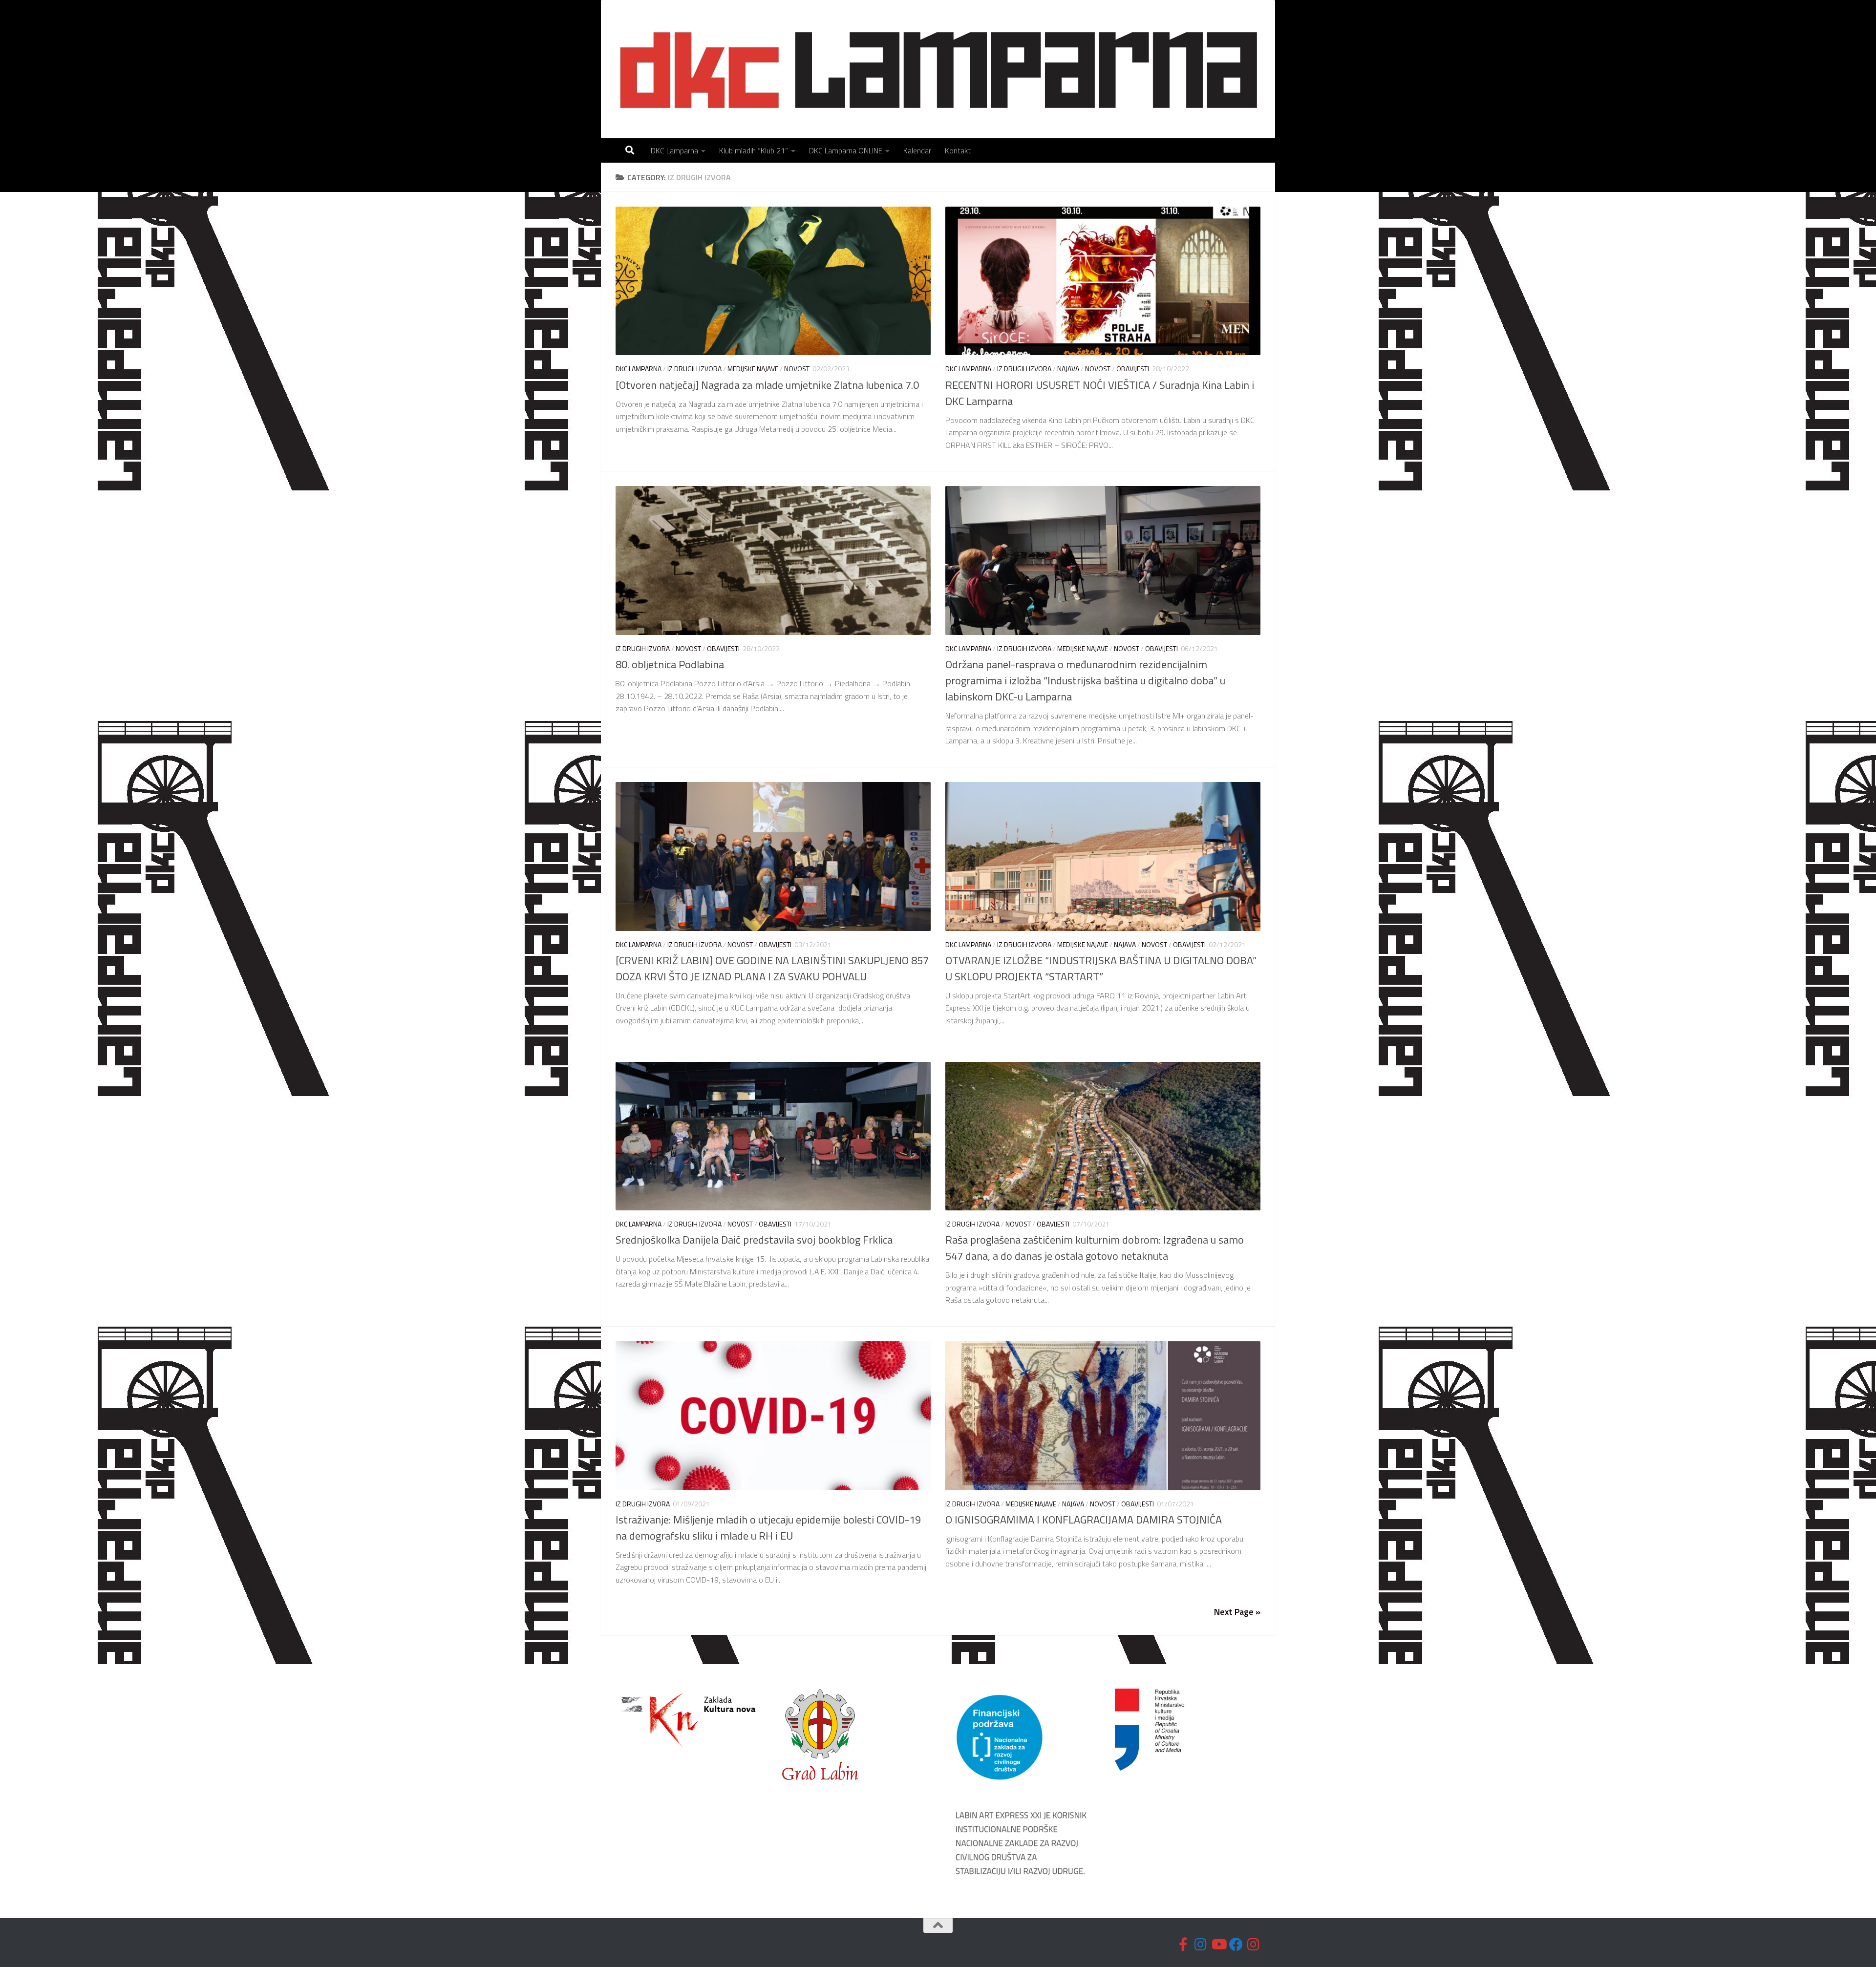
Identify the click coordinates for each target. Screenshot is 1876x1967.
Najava (1068, 369)
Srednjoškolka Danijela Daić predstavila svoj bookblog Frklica (754, 1240)
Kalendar (917, 150)
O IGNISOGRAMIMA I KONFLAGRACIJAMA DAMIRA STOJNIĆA (1084, 1520)
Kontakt (958, 150)
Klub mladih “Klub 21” (754, 150)
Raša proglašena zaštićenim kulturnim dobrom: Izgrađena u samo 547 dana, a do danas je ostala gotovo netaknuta (1095, 1248)
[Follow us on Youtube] (1218, 1945)
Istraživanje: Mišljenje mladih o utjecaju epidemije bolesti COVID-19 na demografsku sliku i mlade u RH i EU (768, 1528)
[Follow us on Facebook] (1183, 1945)
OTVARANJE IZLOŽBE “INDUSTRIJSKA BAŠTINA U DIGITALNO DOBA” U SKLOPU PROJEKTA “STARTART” (1101, 968)
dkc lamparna (639, 369)
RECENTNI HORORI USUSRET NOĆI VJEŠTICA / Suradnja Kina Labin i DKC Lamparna (1100, 393)
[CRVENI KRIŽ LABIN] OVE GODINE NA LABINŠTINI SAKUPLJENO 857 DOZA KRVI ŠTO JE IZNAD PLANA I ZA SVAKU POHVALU (772, 968)
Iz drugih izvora (694, 369)
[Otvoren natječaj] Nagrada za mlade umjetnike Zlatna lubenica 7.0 (767, 385)
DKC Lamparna (674, 150)
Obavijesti (1133, 369)
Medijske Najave (753, 369)
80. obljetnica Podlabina (670, 664)
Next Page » (1237, 1612)
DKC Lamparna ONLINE (846, 150)
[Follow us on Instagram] (1201, 1945)
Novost (797, 369)
